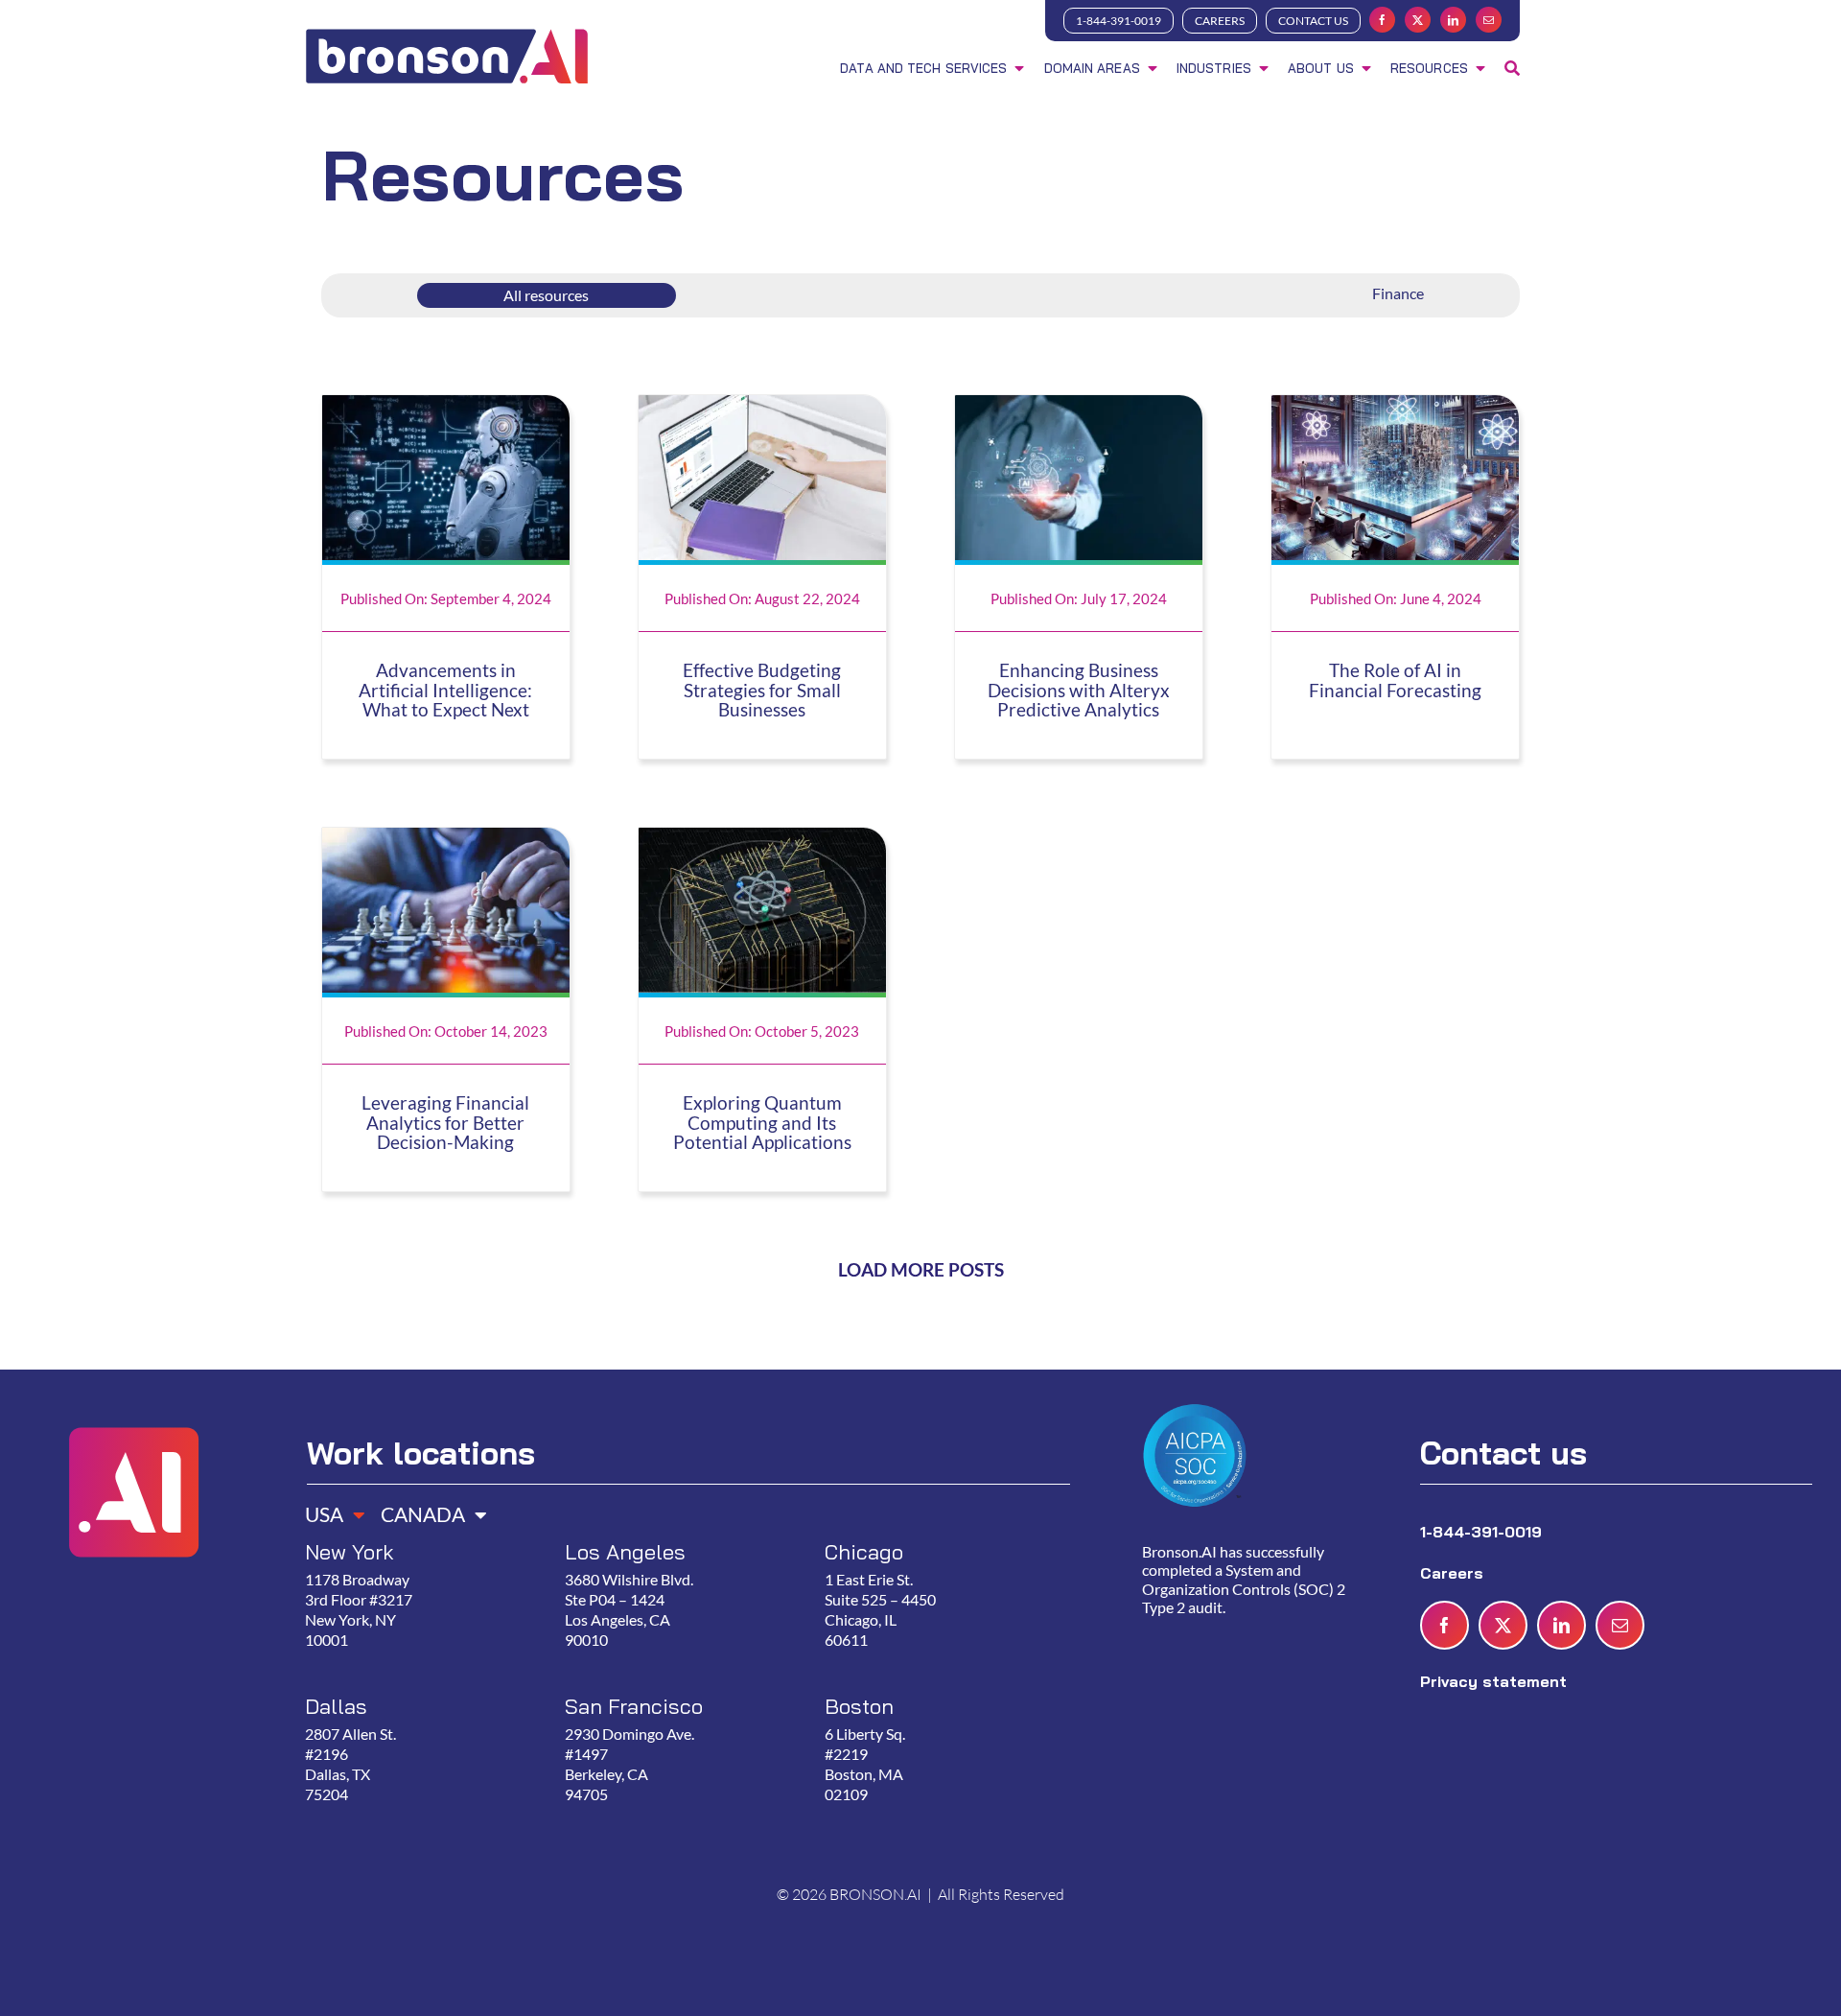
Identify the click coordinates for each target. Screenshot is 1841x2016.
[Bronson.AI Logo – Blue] (447, 32)
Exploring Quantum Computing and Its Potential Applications (762, 1123)
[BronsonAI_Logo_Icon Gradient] (132, 1398)
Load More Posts (921, 1270)
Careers (1454, 1573)
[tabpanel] (680, 1694)
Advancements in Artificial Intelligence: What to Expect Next (445, 690)
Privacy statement (1493, 1681)
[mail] (1489, 20)
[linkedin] (1453, 20)
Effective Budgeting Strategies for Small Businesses (762, 690)
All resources (546, 295)
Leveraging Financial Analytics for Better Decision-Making (445, 1123)
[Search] (1512, 70)
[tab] (328, 1508)
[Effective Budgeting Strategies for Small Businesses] (762, 407)
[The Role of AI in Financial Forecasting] (1395, 407)
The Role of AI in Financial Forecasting (1395, 680)
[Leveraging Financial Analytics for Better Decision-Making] (446, 839)
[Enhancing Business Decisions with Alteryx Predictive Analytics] (1079, 407)
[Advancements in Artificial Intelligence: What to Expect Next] (446, 407)
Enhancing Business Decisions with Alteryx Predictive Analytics (1079, 690)
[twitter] (1418, 20)
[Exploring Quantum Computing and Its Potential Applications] (762, 839)
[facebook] (1382, 20)
